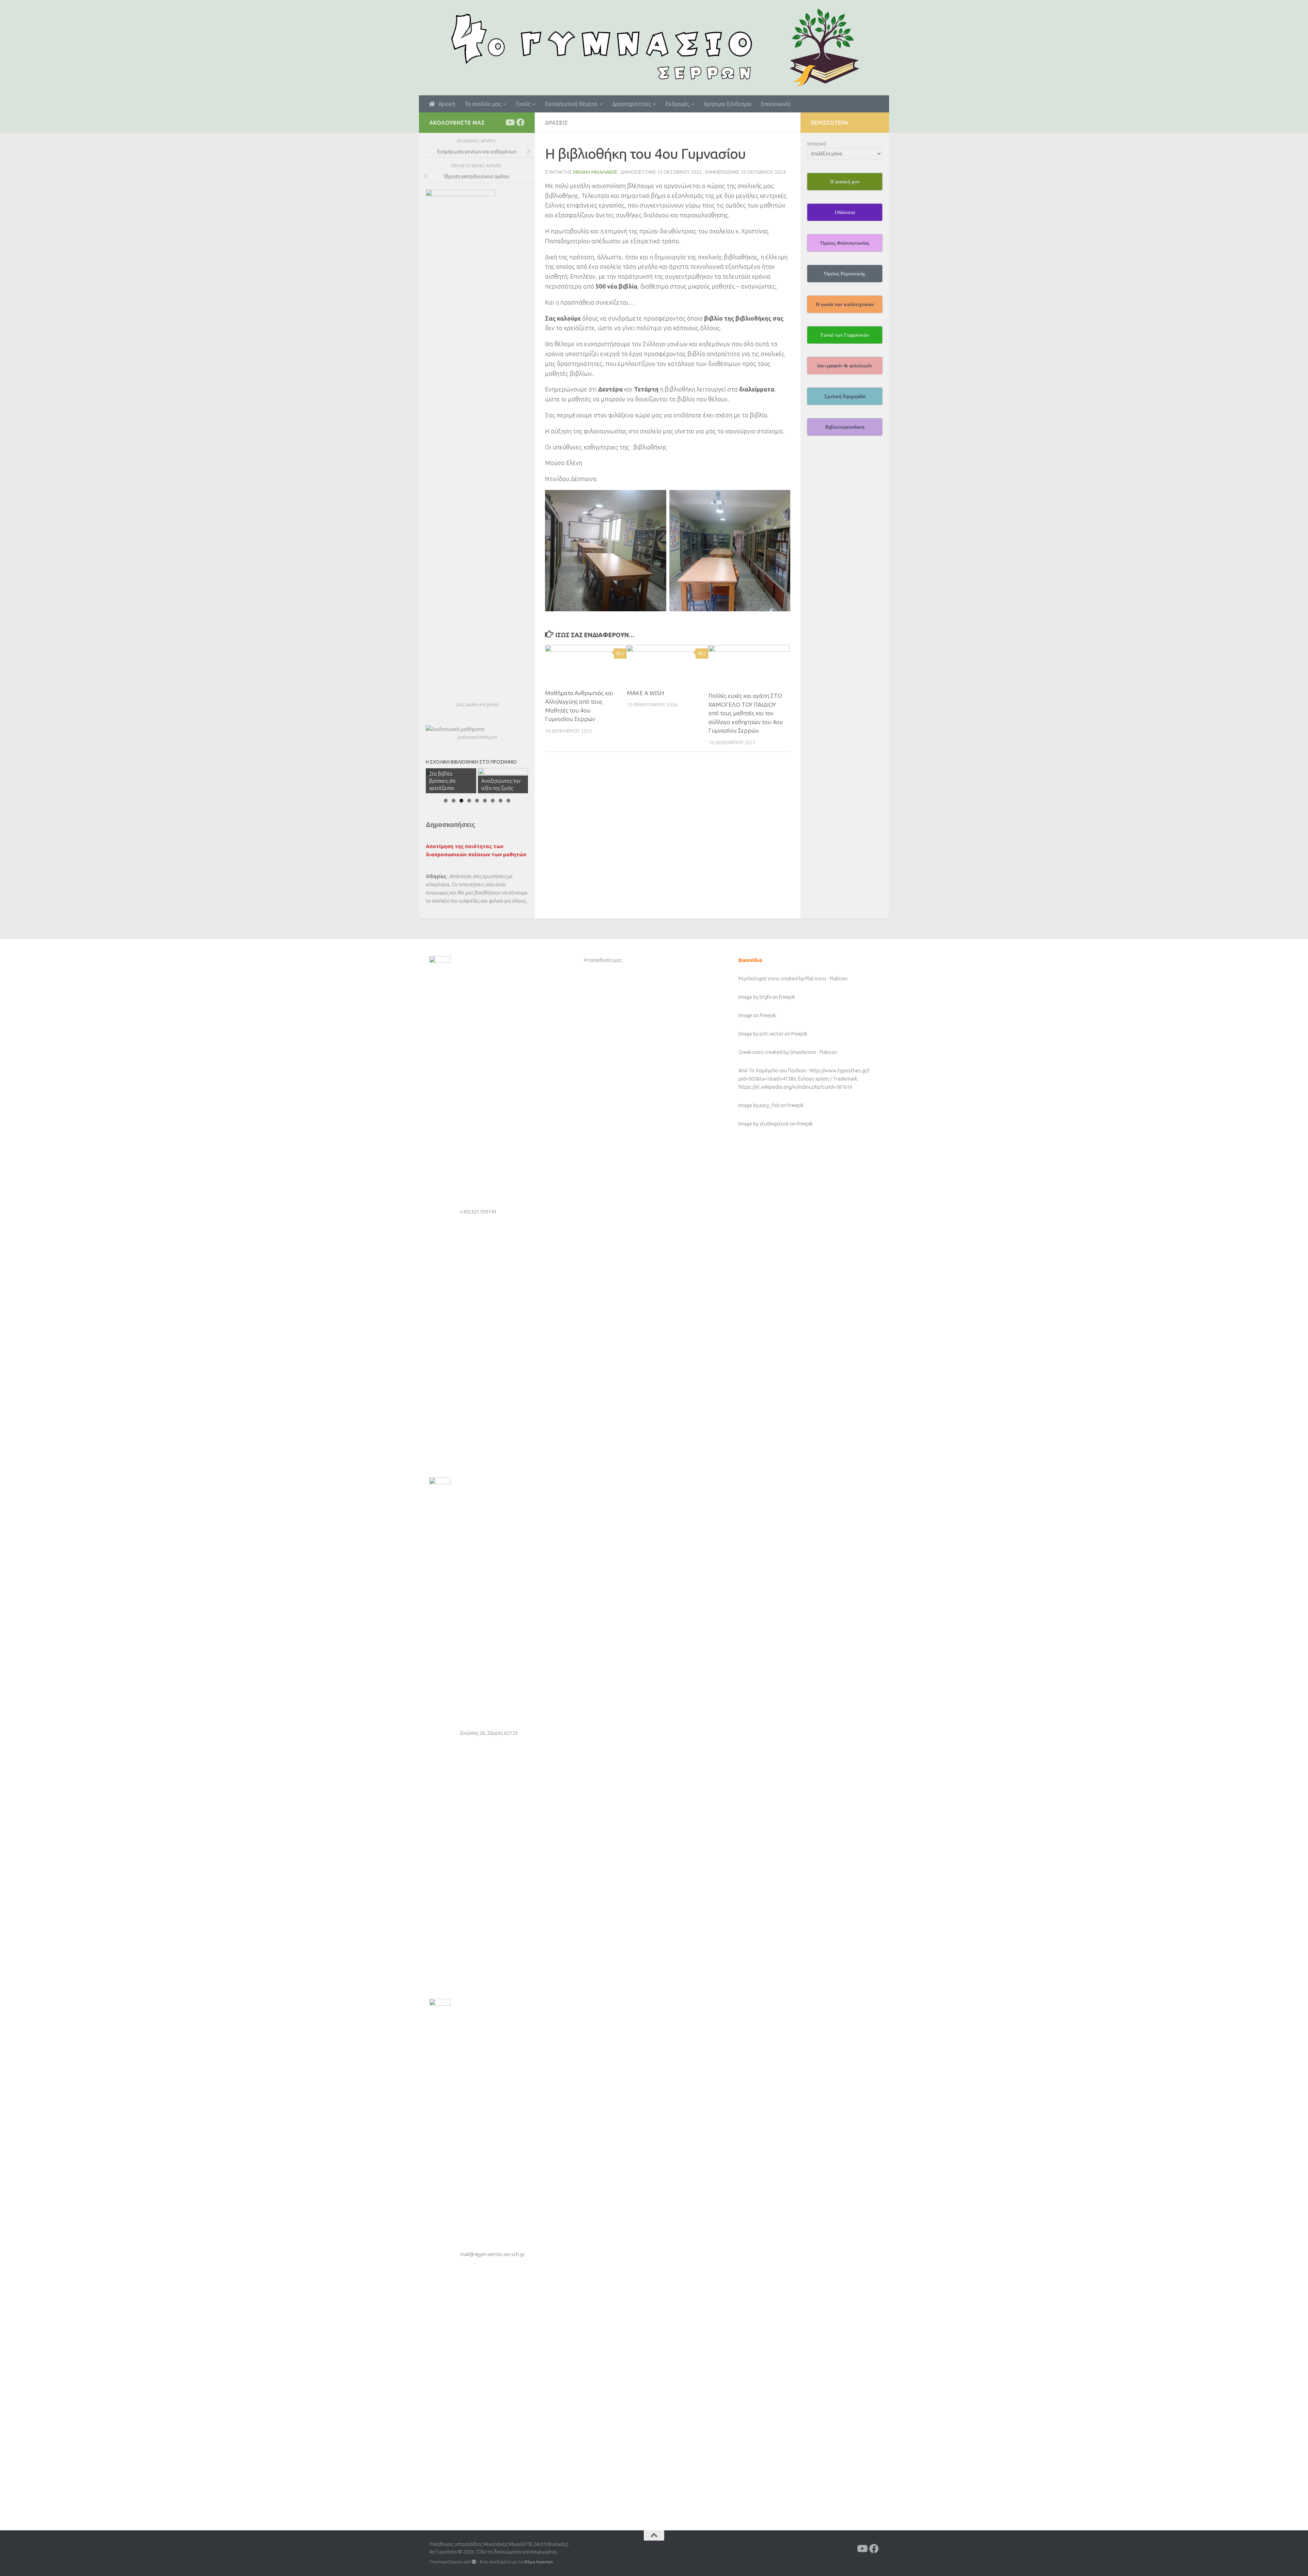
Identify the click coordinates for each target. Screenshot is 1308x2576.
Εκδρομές (677, 104)
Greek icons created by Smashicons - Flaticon (788, 1052)
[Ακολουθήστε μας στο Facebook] (520, 122)
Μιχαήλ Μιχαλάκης (595, 172)
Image (746, 1015)
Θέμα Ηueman (538, 2562)
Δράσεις (556, 123)
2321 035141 (482, 1212)
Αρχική (445, 104)
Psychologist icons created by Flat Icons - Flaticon (793, 978)
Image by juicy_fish (759, 1105)
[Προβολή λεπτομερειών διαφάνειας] (503, 781)
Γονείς (523, 104)
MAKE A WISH (645, 693)
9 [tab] (508, 801)
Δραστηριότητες (632, 104)
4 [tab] (469, 801)
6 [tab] (485, 801)
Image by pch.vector (761, 1034)
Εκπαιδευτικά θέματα (571, 104)
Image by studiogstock (764, 1124)
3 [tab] (461, 801)
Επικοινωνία (776, 104)
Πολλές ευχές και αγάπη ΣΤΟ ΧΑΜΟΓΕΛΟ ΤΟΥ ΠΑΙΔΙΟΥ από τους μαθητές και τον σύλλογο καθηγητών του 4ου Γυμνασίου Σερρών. (746, 713)
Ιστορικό (817, 144)
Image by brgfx (755, 997)
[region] (477, 781)
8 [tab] (501, 801)
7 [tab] (493, 801)
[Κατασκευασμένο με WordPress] (474, 2562)
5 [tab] (477, 801)
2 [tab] (454, 801)
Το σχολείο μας (483, 104)
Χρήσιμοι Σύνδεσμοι (728, 104)
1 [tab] (446, 801)
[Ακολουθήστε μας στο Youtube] (510, 122)
